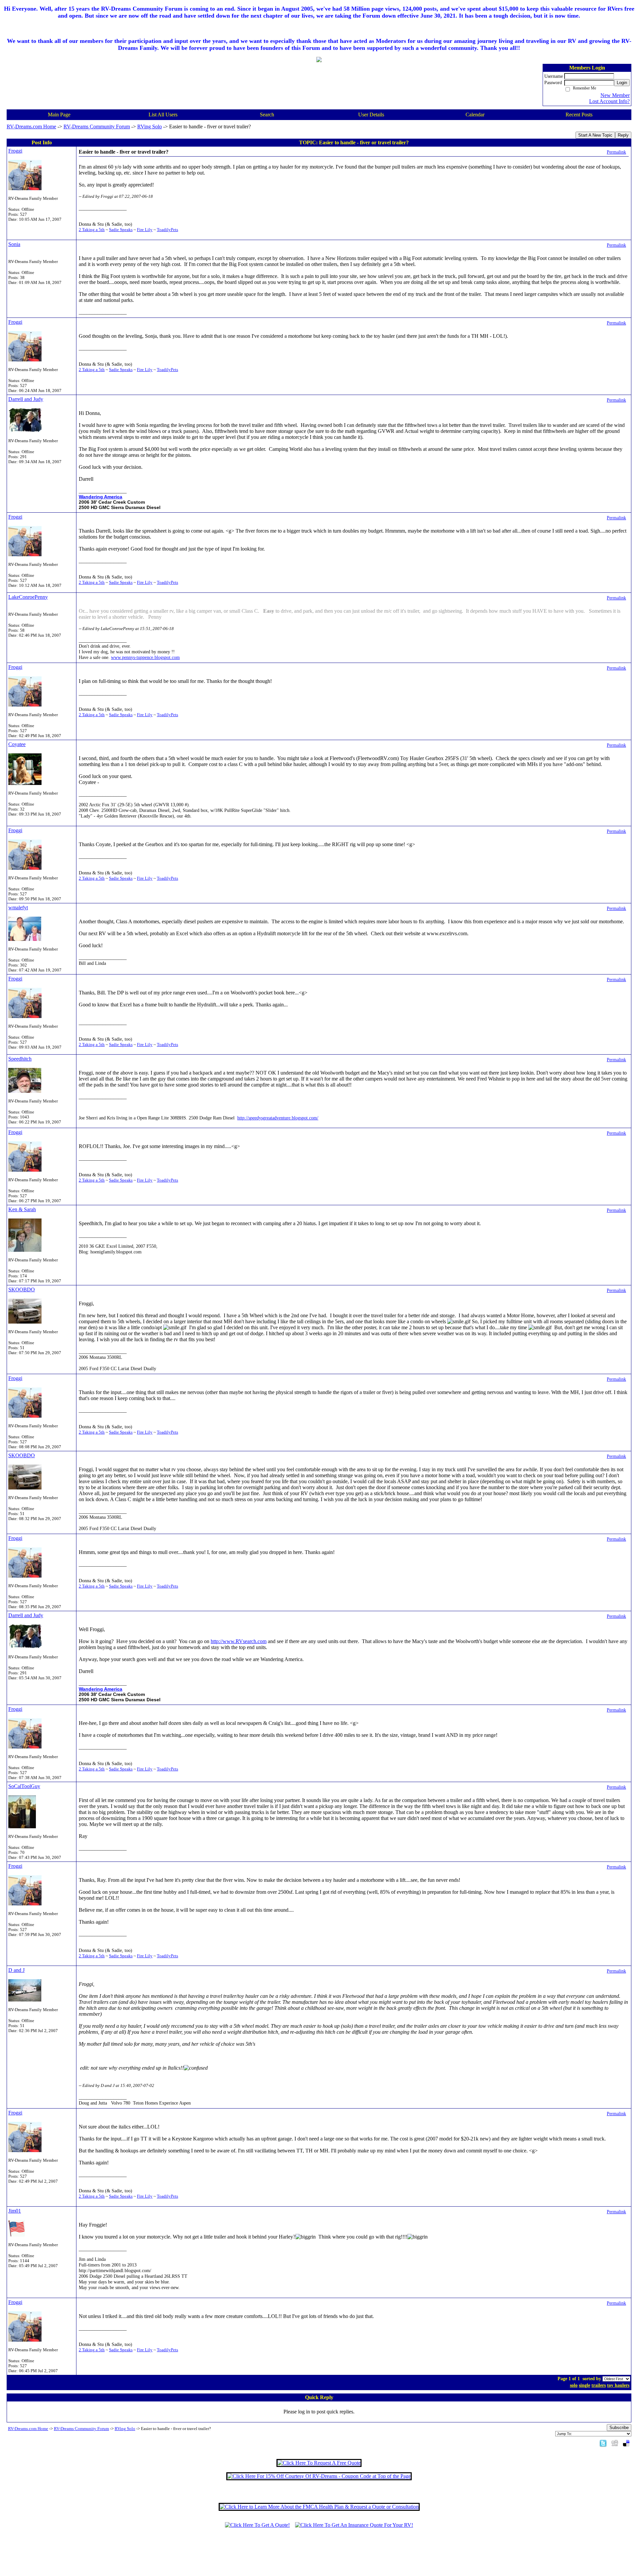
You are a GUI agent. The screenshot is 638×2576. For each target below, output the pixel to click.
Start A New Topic (595, 135)
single (585, 2385)
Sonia (14, 244)
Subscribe (619, 2428)
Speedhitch (20, 1059)
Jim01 (15, 2211)
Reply (623, 135)
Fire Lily (145, 230)
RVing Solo (150, 127)
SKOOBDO (22, 1289)
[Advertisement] (319, 2555)
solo (574, 2385)
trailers (599, 2385)
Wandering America (101, 497)
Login (622, 83)
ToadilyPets (167, 230)
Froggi (15, 151)
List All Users (163, 115)
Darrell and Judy (26, 399)
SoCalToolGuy (24, 1786)
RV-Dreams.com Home (31, 127)
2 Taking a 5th (92, 230)
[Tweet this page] (603, 2443)
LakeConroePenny (28, 597)
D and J (16, 1970)
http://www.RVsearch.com (239, 1641)
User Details (371, 115)
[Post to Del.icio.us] (626, 2443)
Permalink (616, 152)
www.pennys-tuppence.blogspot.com (145, 657)
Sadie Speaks (121, 230)
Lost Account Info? (609, 101)
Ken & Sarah (22, 1209)
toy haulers (618, 2385)
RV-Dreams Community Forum (97, 127)
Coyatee (17, 744)
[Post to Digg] (615, 2443)
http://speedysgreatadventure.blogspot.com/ (278, 1118)
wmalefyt (18, 907)
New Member (615, 95)
